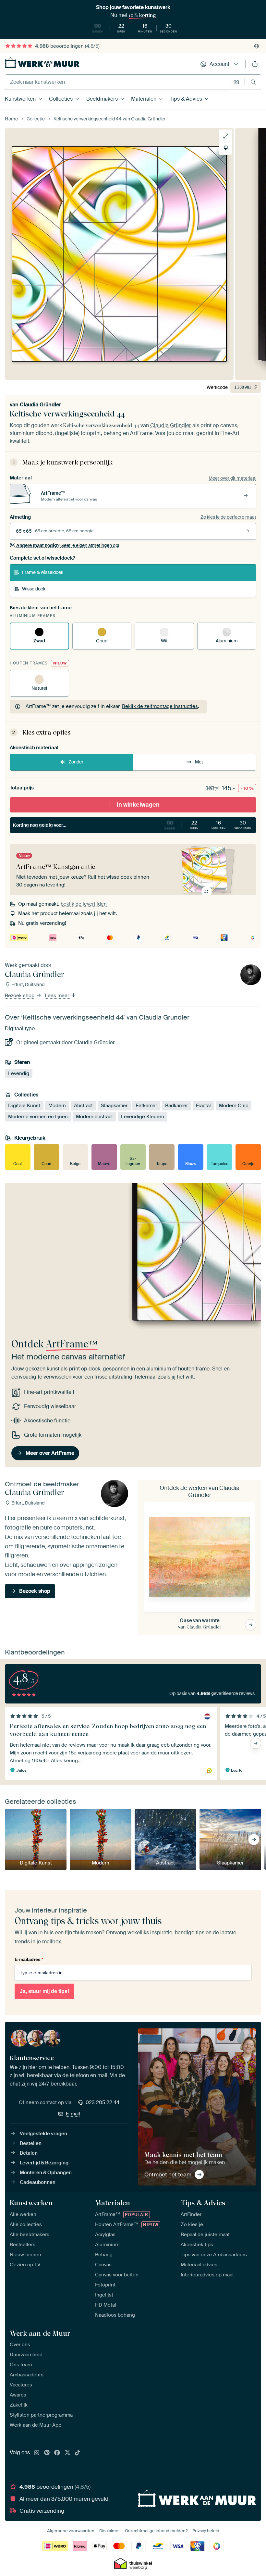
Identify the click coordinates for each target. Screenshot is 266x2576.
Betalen (29, 2153)
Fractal (203, 1106)
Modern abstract (94, 1117)
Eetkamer (146, 1106)
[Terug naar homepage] (42, 63)
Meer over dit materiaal (232, 478)
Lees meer (58, 996)
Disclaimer (110, 2531)
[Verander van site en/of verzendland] (257, 46)
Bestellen (31, 2143)
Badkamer (176, 1106)
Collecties (61, 99)
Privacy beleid (206, 2531)
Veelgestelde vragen (43, 2134)
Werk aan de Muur (40, 2333)
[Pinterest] (47, 2453)
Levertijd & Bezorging (44, 2163)
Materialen (144, 99)
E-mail (73, 2114)
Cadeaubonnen (38, 2182)
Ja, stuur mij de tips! (44, 1991)
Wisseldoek (34, 589)
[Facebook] (57, 2453)
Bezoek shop (20, 996)
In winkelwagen (138, 805)
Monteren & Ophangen (46, 2173)
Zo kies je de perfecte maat (228, 517)
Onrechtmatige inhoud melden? (156, 2531)
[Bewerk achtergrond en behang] (226, 148)
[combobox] (118, 82)
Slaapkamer (114, 1106)
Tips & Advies (186, 99)
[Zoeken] (253, 82)
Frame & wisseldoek (43, 572)
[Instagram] (37, 2453)
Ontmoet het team (168, 2174)
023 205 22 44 (103, 2102)
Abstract (83, 1106)
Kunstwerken (20, 99)
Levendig (19, 1073)
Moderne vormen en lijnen (38, 1117)
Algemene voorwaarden (71, 2531)
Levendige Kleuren (143, 1117)
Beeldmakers (102, 99)
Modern (57, 1106)
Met (199, 762)
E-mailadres (29, 1959)
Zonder (76, 762)
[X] (67, 2453)
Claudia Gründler (40, 405)
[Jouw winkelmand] (255, 64)
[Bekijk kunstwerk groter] (226, 136)
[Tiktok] (78, 2453)
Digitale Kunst (24, 1106)
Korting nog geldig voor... (132, 825)
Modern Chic (234, 1106)
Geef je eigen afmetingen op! (68, 545)
